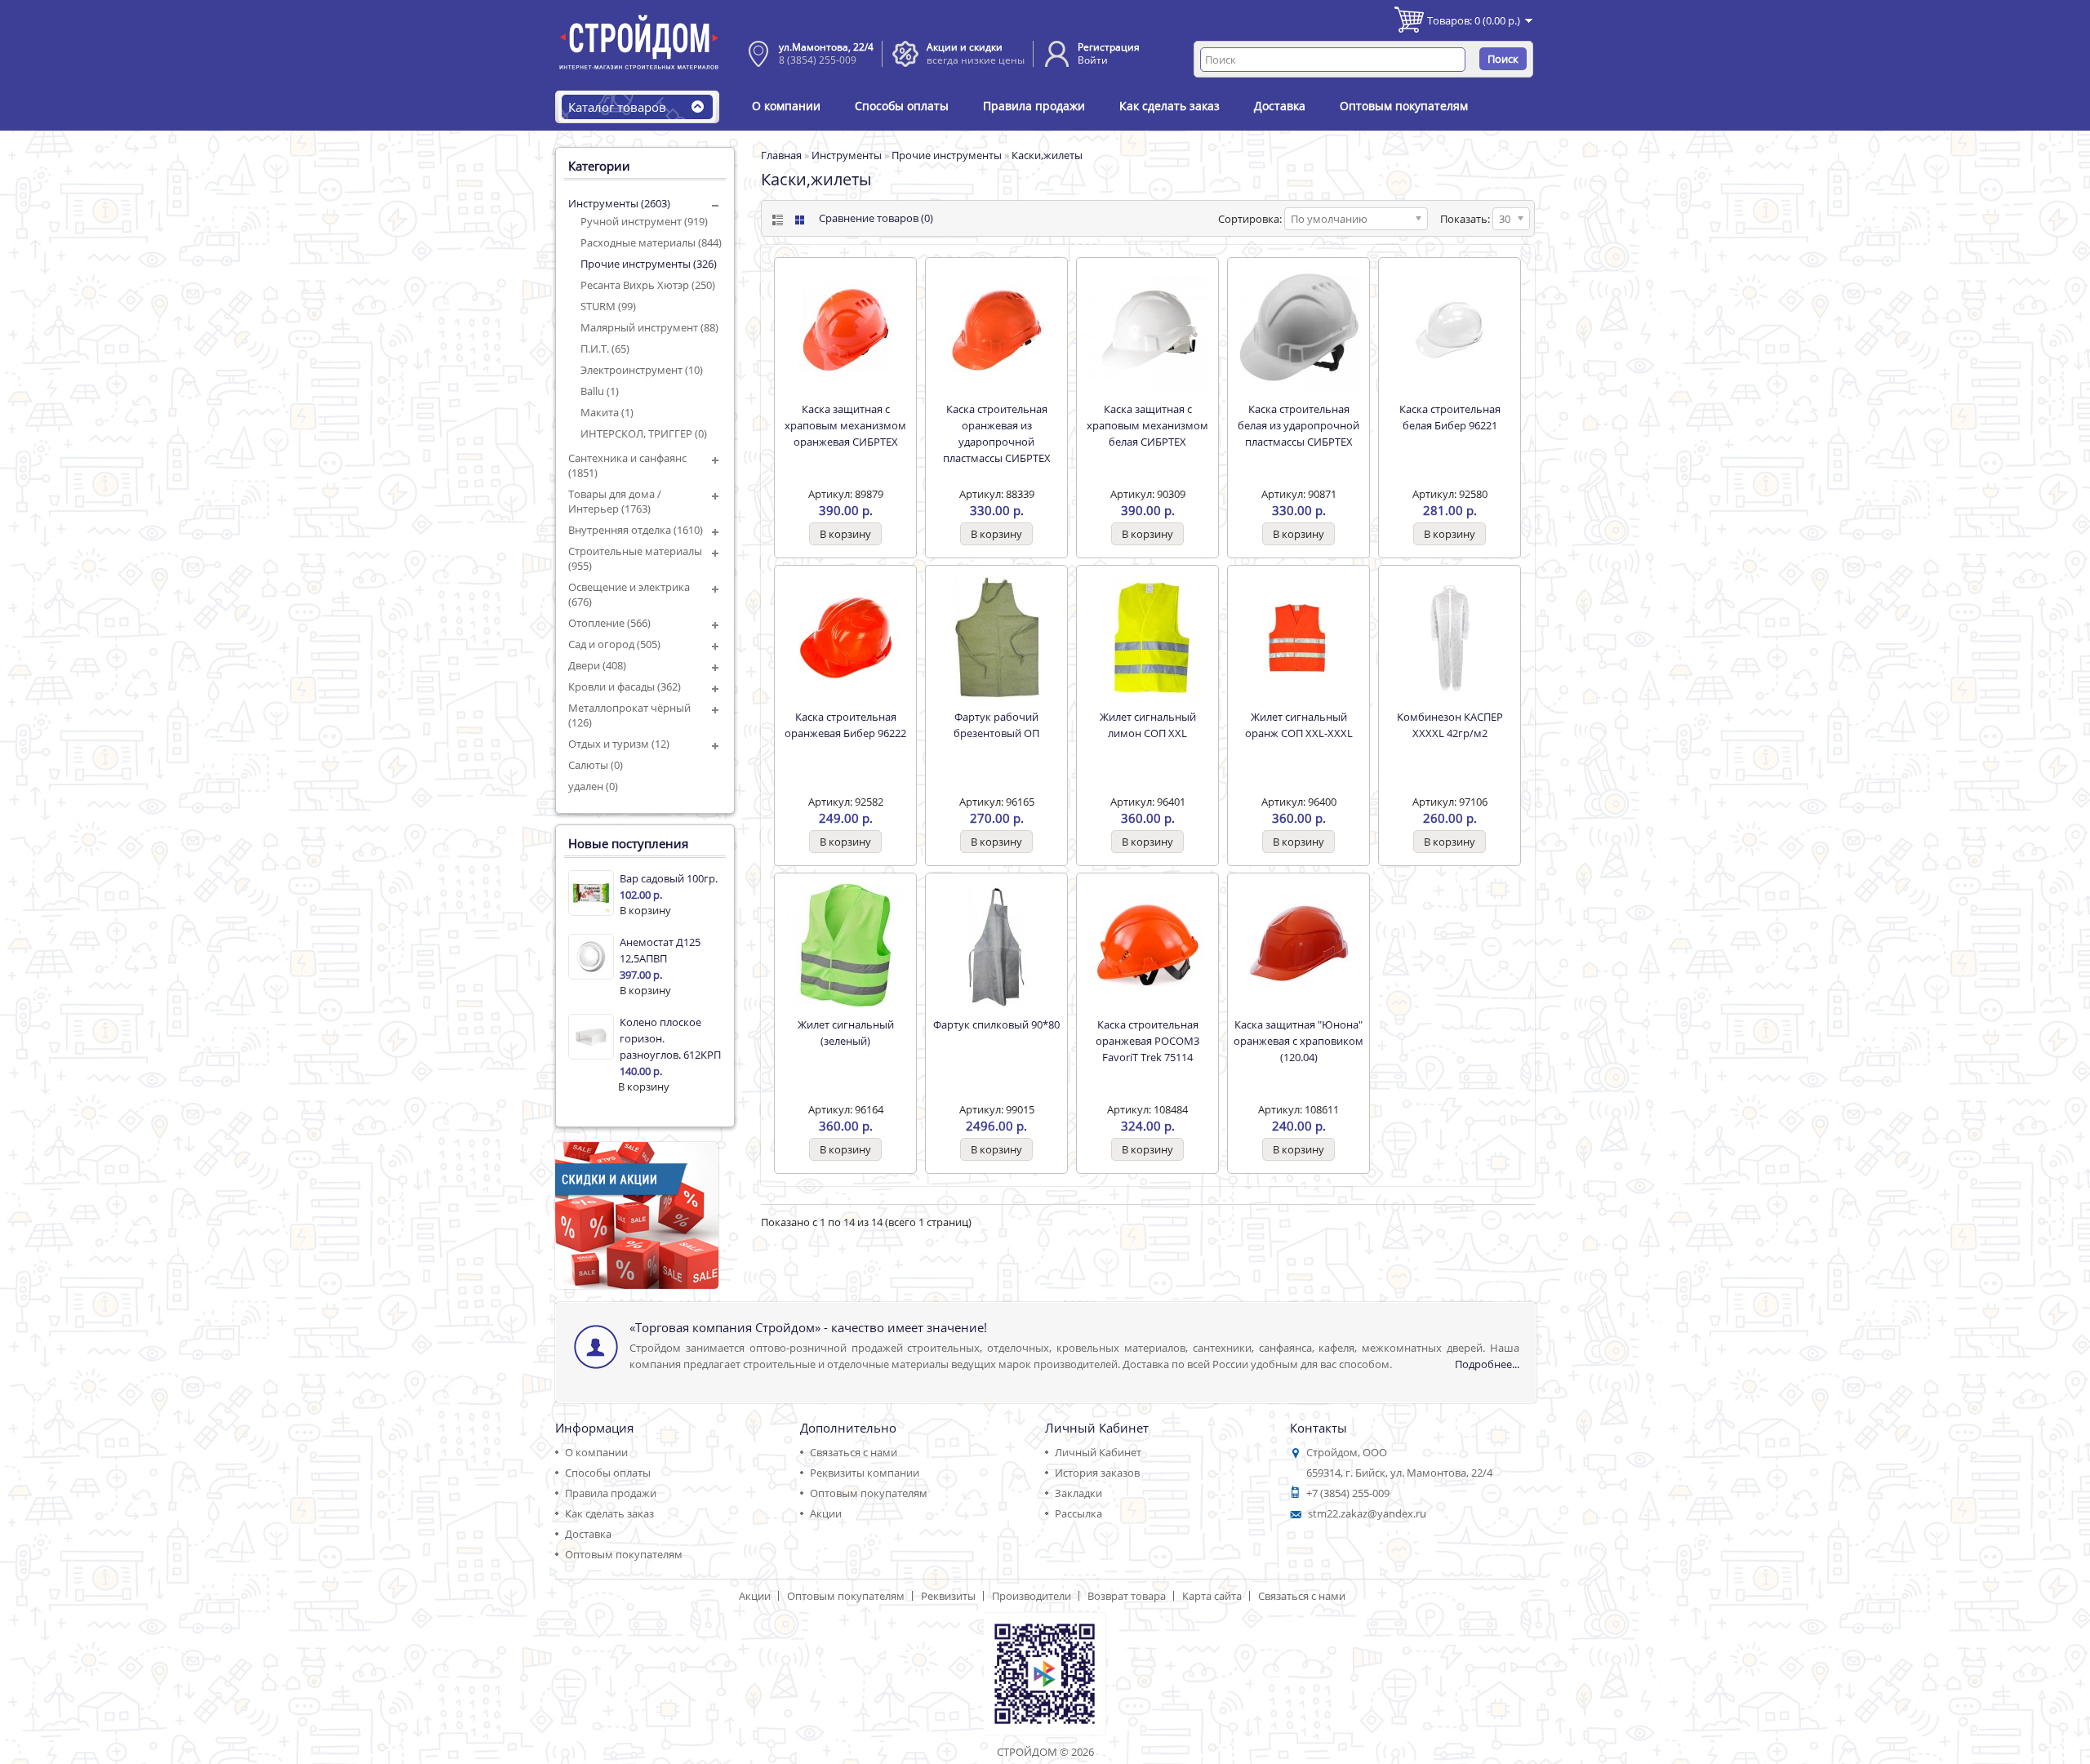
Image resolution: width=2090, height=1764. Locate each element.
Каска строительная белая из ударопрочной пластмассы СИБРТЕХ (1298, 425)
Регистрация (1109, 47)
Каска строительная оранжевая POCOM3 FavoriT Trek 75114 (1147, 1041)
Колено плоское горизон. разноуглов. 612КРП (670, 1038)
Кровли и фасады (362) (625, 686)
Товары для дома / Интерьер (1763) (615, 501)
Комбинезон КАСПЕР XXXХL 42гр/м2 (1450, 725)
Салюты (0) (596, 765)
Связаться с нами (854, 1452)
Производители (1032, 1596)
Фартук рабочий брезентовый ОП (996, 725)
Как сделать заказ (1170, 106)
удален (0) (593, 786)
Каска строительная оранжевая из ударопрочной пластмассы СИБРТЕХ (997, 433)
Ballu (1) (600, 391)
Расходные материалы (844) (651, 242)
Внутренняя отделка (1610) (636, 530)
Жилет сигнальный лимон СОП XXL (1148, 725)
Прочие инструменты (947, 155)
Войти (1093, 60)
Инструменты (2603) (619, 203)
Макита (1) (607, 412)
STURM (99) (608, 306)
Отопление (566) (609, 623)
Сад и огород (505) (614, 644)
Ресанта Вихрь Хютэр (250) (648, 285)
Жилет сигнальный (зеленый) (846, 1033)
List (776, 220)
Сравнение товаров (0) (876, 218)
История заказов (1097, 1473)
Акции (826, 1513)
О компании (786, 106)
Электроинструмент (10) (642, 370)
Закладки (1078, 1493)
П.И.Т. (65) (605, 349)
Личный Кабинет (1098, 1452)
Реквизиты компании (865, 1473)
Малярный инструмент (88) (649, 327)
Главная (781, 155)
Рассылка (1078, 1513)
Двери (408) (597, 665)
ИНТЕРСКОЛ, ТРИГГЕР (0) (644, 433)
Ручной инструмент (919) (644, 221)
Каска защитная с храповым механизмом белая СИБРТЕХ (1147, 425)
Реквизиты (948, 1596)
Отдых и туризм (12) (619, 744)
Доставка (1280, 106)
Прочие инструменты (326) (649, 264)
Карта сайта (1212, 1596)
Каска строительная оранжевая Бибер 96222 (845, 725)
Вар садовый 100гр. (669, 878)
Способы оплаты (902, 106)
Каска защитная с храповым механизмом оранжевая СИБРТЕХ (845, 425)
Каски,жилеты (1047, 155)
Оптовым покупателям (1404, 106)
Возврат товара (1127, 1596)
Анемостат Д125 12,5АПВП (660, 950)
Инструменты (847, 155)
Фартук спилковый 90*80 (996, 1024)
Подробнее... (1487, 1364)
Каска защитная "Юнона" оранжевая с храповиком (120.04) (1298, 1041)
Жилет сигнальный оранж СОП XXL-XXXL (1299, 725)
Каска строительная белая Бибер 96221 (1450, 417)
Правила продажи (1034, 106)
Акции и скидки (965, 47)
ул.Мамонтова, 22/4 (826, 47)
